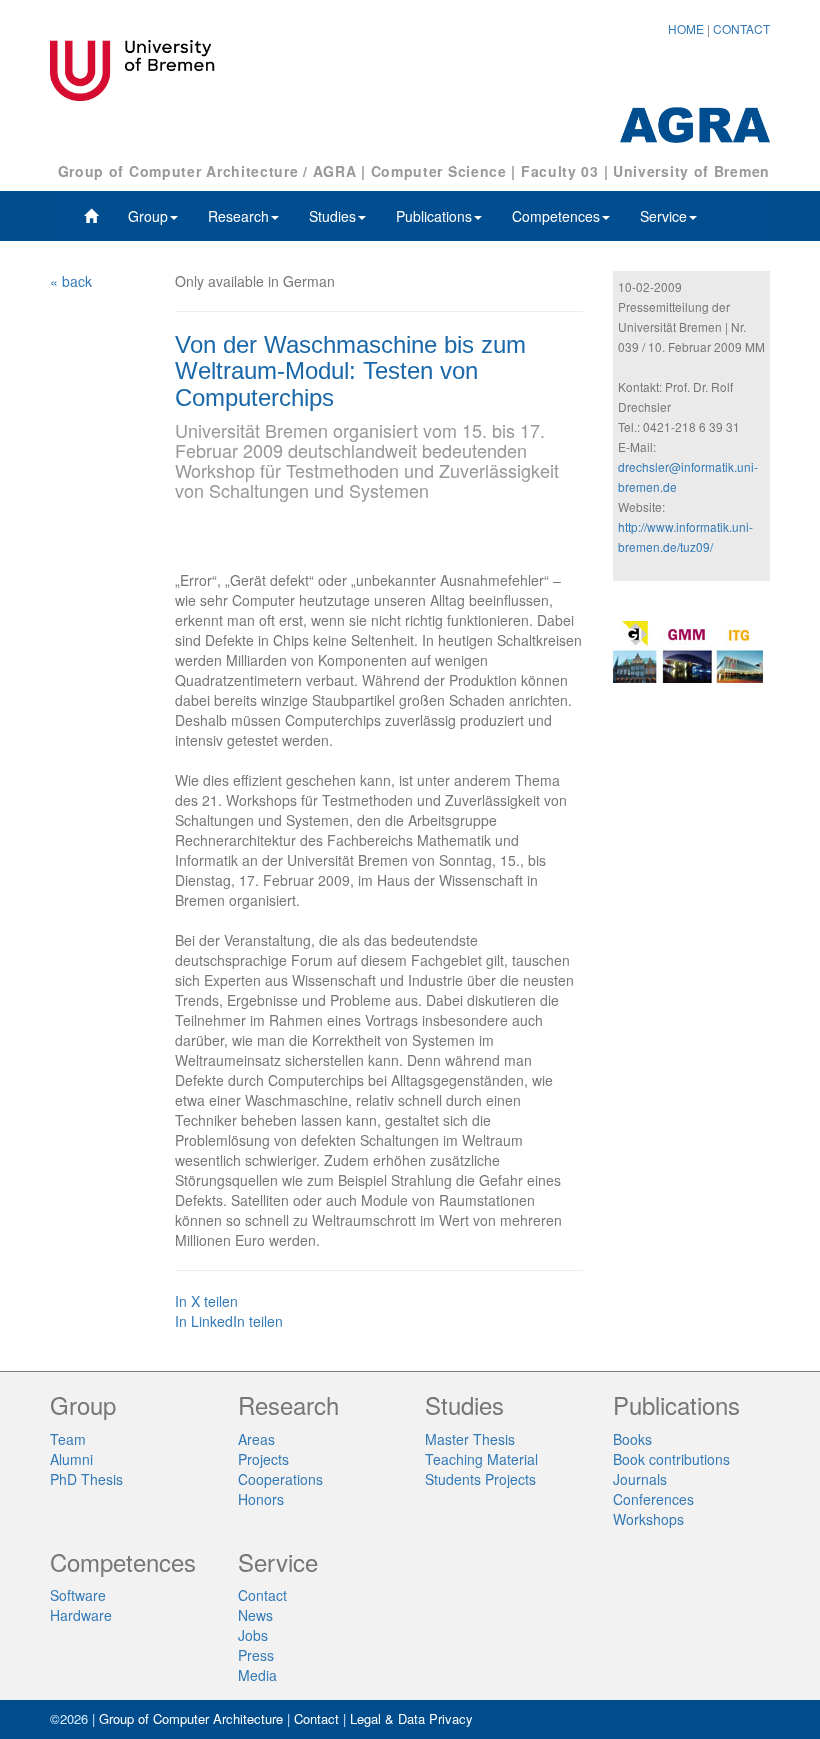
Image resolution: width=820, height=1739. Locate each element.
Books (632, 1439)
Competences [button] (556, 216)
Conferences (653, 1499)
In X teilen (206, 1301)
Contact (262, 1595)
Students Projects (480, 1479)
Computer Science (439, 171)
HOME (686, 28)
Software (78, 1595)
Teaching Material (481, 1459)
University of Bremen (691, 171)
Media (257, 1675)
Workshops (648, 1519)
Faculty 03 (560, 171)
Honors (261, 1499)
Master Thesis (470, 1439)
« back (71, 281)
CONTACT (741, 28)
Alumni (71, 1459)
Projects (263, 1459)
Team (68, 1439)
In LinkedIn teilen (229, 1321)
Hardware (81, 1615)
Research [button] (238, 216)
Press (256, 1655)
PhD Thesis (86, 1479)
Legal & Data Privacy (411, 1718)
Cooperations (280, 1479)
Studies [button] (332, 216)
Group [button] (148, 216)
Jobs (253, 1635)
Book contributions (671, 1459)
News (255, 1615)
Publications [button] (434, 216)
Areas (256, 1439)
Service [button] (663, 216)
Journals (640, 1479)
